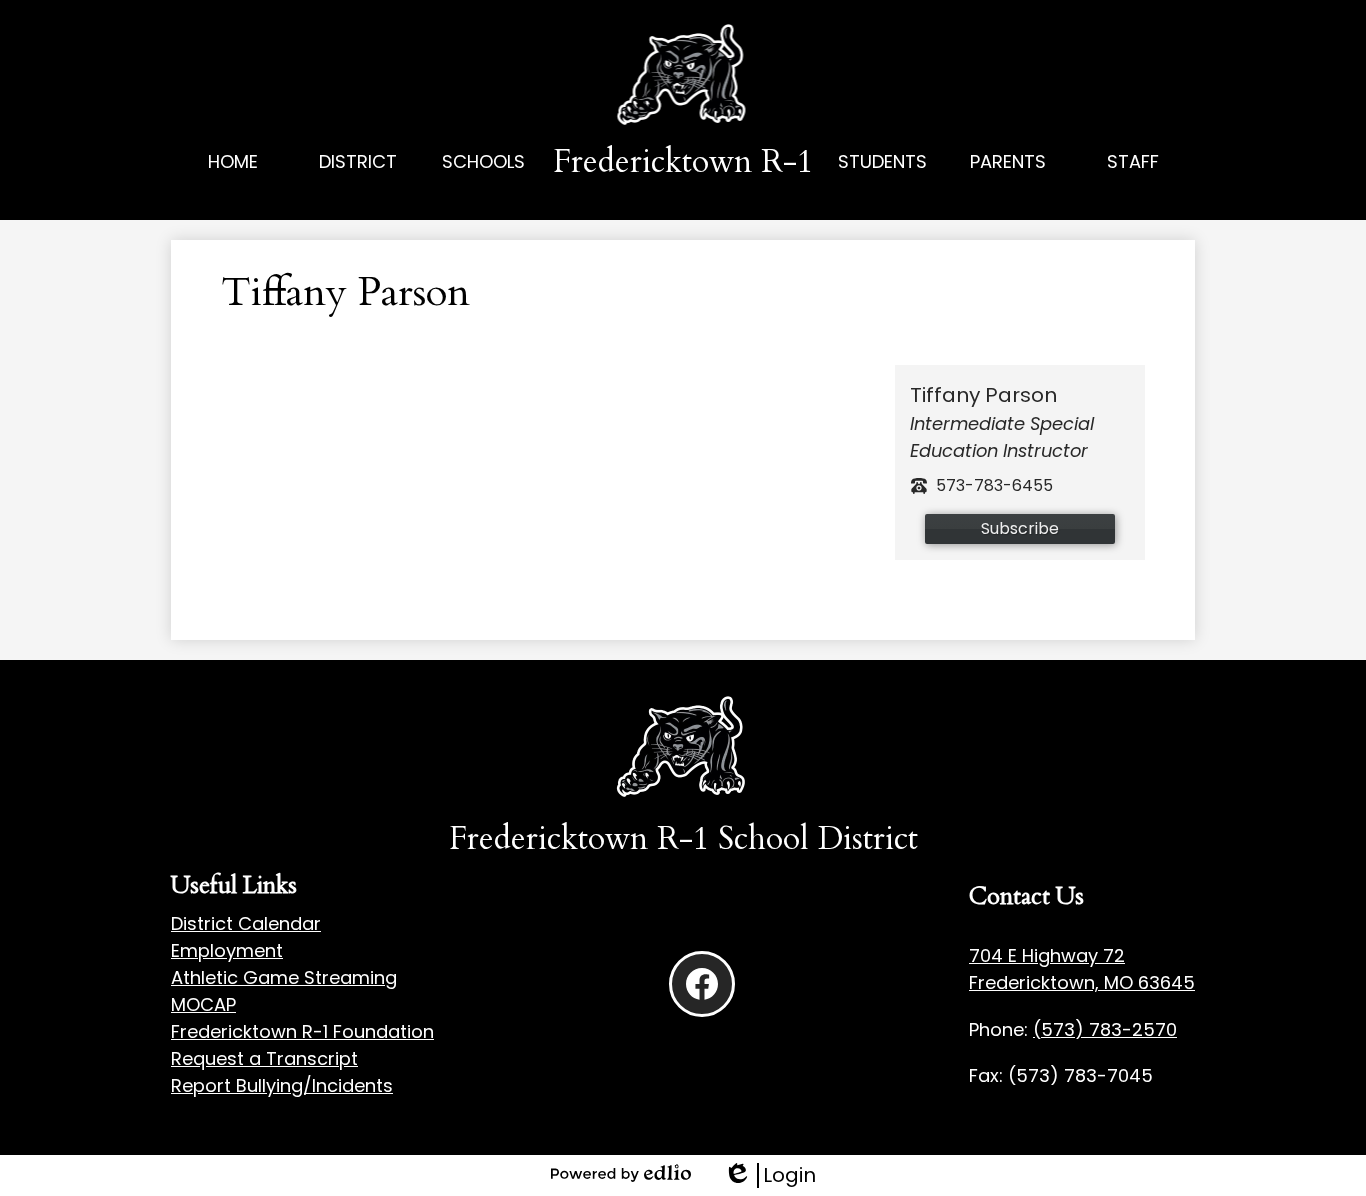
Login (769, 1175)
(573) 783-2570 (1105, 1029)
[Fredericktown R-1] (683, 76)
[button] (358, 184)
